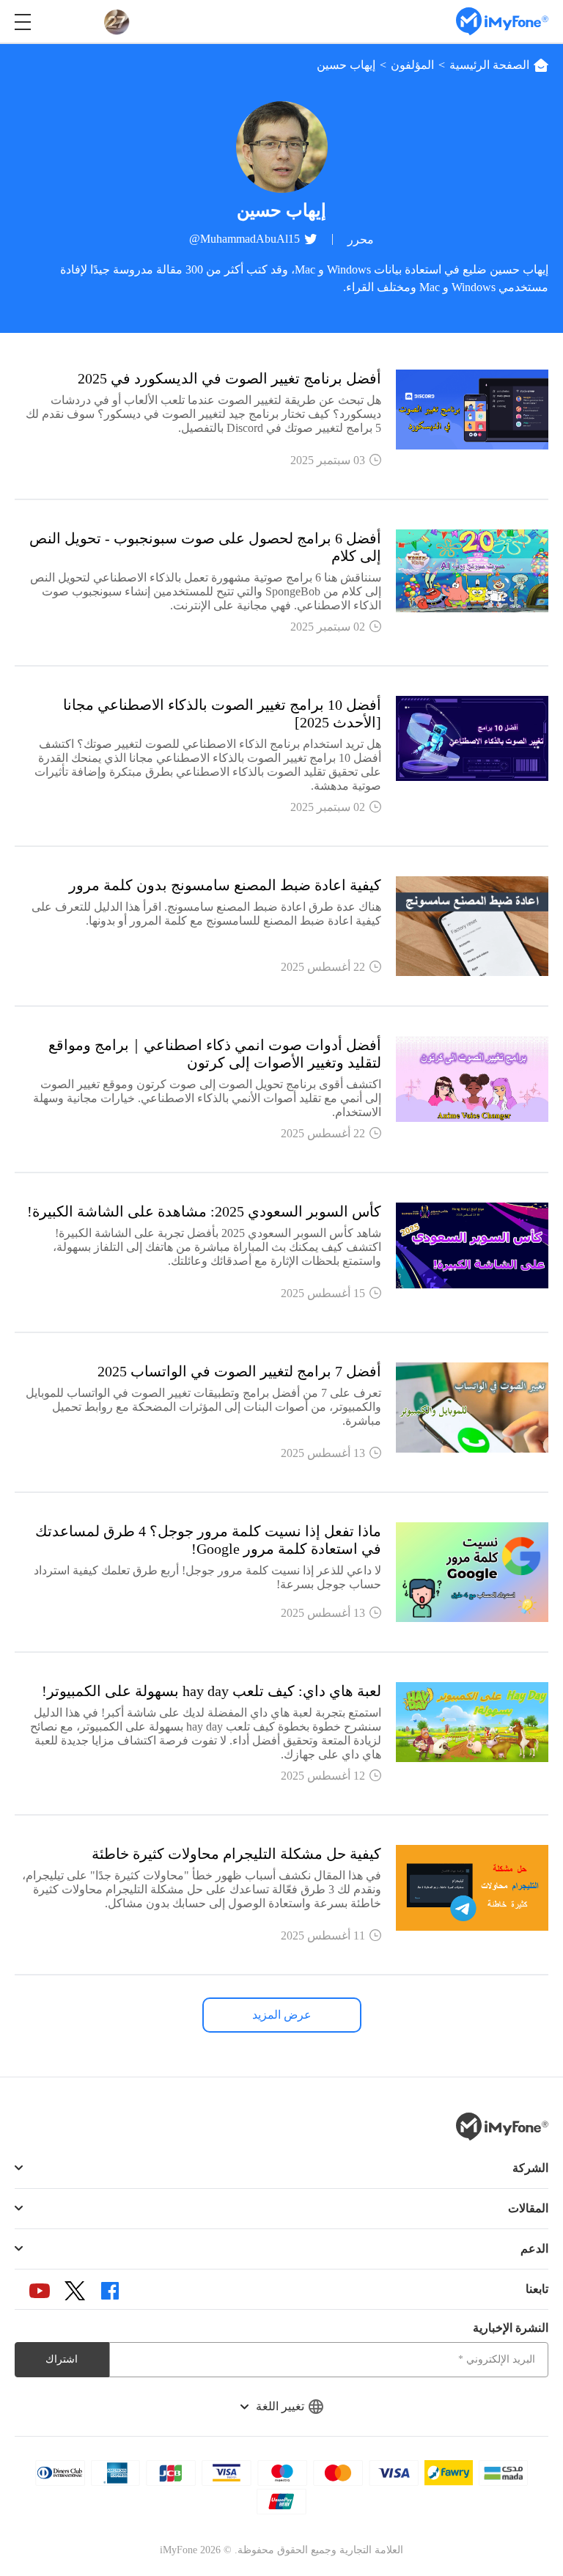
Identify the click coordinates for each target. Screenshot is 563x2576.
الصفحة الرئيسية (489, 65)
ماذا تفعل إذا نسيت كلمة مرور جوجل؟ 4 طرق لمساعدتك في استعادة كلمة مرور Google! (208, 1540)
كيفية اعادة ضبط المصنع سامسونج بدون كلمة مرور (225, 885)
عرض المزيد (282, 2015)
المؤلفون (412, 65)
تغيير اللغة (280, 2406)
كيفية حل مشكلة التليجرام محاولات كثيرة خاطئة (236, 1854)
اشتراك (62, 2359)
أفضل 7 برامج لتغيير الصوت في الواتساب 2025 (239, 1371)
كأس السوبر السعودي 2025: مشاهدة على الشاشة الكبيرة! (204, 1211)
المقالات (528, 2208)
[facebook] (110, 2291)
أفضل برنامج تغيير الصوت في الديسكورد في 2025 (229, 378)
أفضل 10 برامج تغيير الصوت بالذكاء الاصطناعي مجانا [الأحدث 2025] (222, 713)
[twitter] (75, 2290)
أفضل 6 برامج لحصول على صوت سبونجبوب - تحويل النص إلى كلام (205, 547)
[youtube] (40, 2291)
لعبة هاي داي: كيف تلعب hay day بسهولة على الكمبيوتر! (211, 1691)
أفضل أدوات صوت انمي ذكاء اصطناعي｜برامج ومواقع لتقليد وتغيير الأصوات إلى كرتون (215, 1054)
